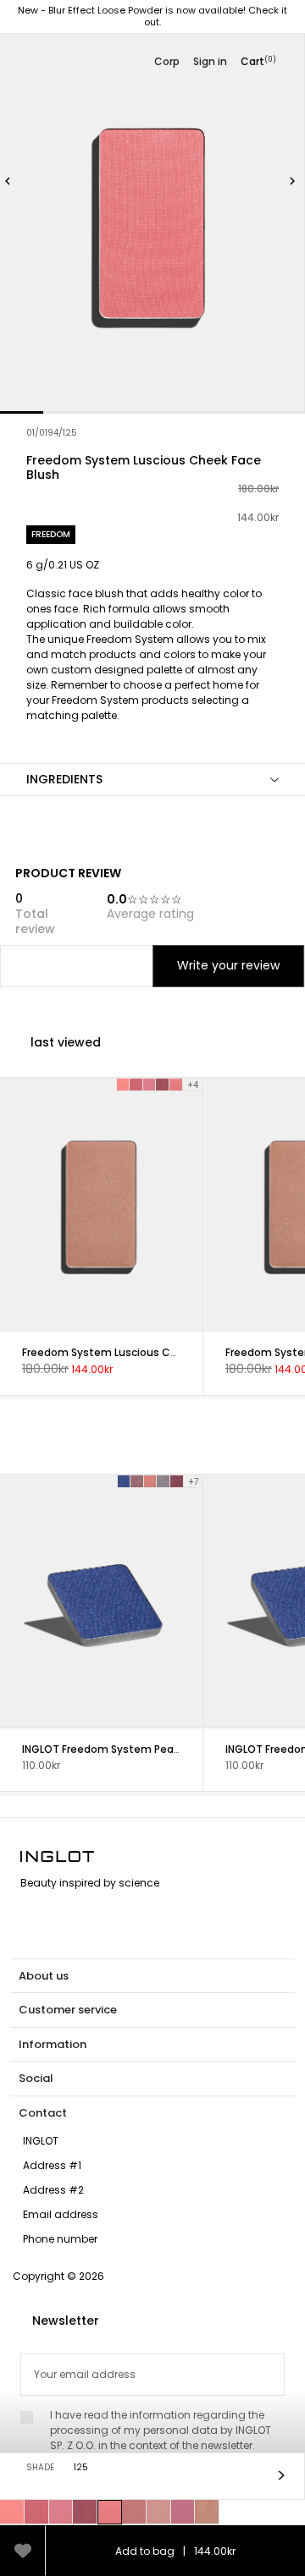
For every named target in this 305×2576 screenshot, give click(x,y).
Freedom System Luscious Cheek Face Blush (138, 1351)
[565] (137, 1481)
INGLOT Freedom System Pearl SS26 (114, 1749)
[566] (151, 1481)
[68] (12, 2512)
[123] (61, 2512)
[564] (124, 1481)
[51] (207, 2512)
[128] (183, 2512)
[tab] (152, 660)
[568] (177, 1481)
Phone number (60, 2239)
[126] (134, 2512)
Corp (167, 61)
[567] (164, 1481)
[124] (85, 2512)
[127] (159, 2512)
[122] (37, 2512)
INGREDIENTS (64, 779)
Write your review (228, 965)
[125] (110, 2512)
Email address (61, 2214)
